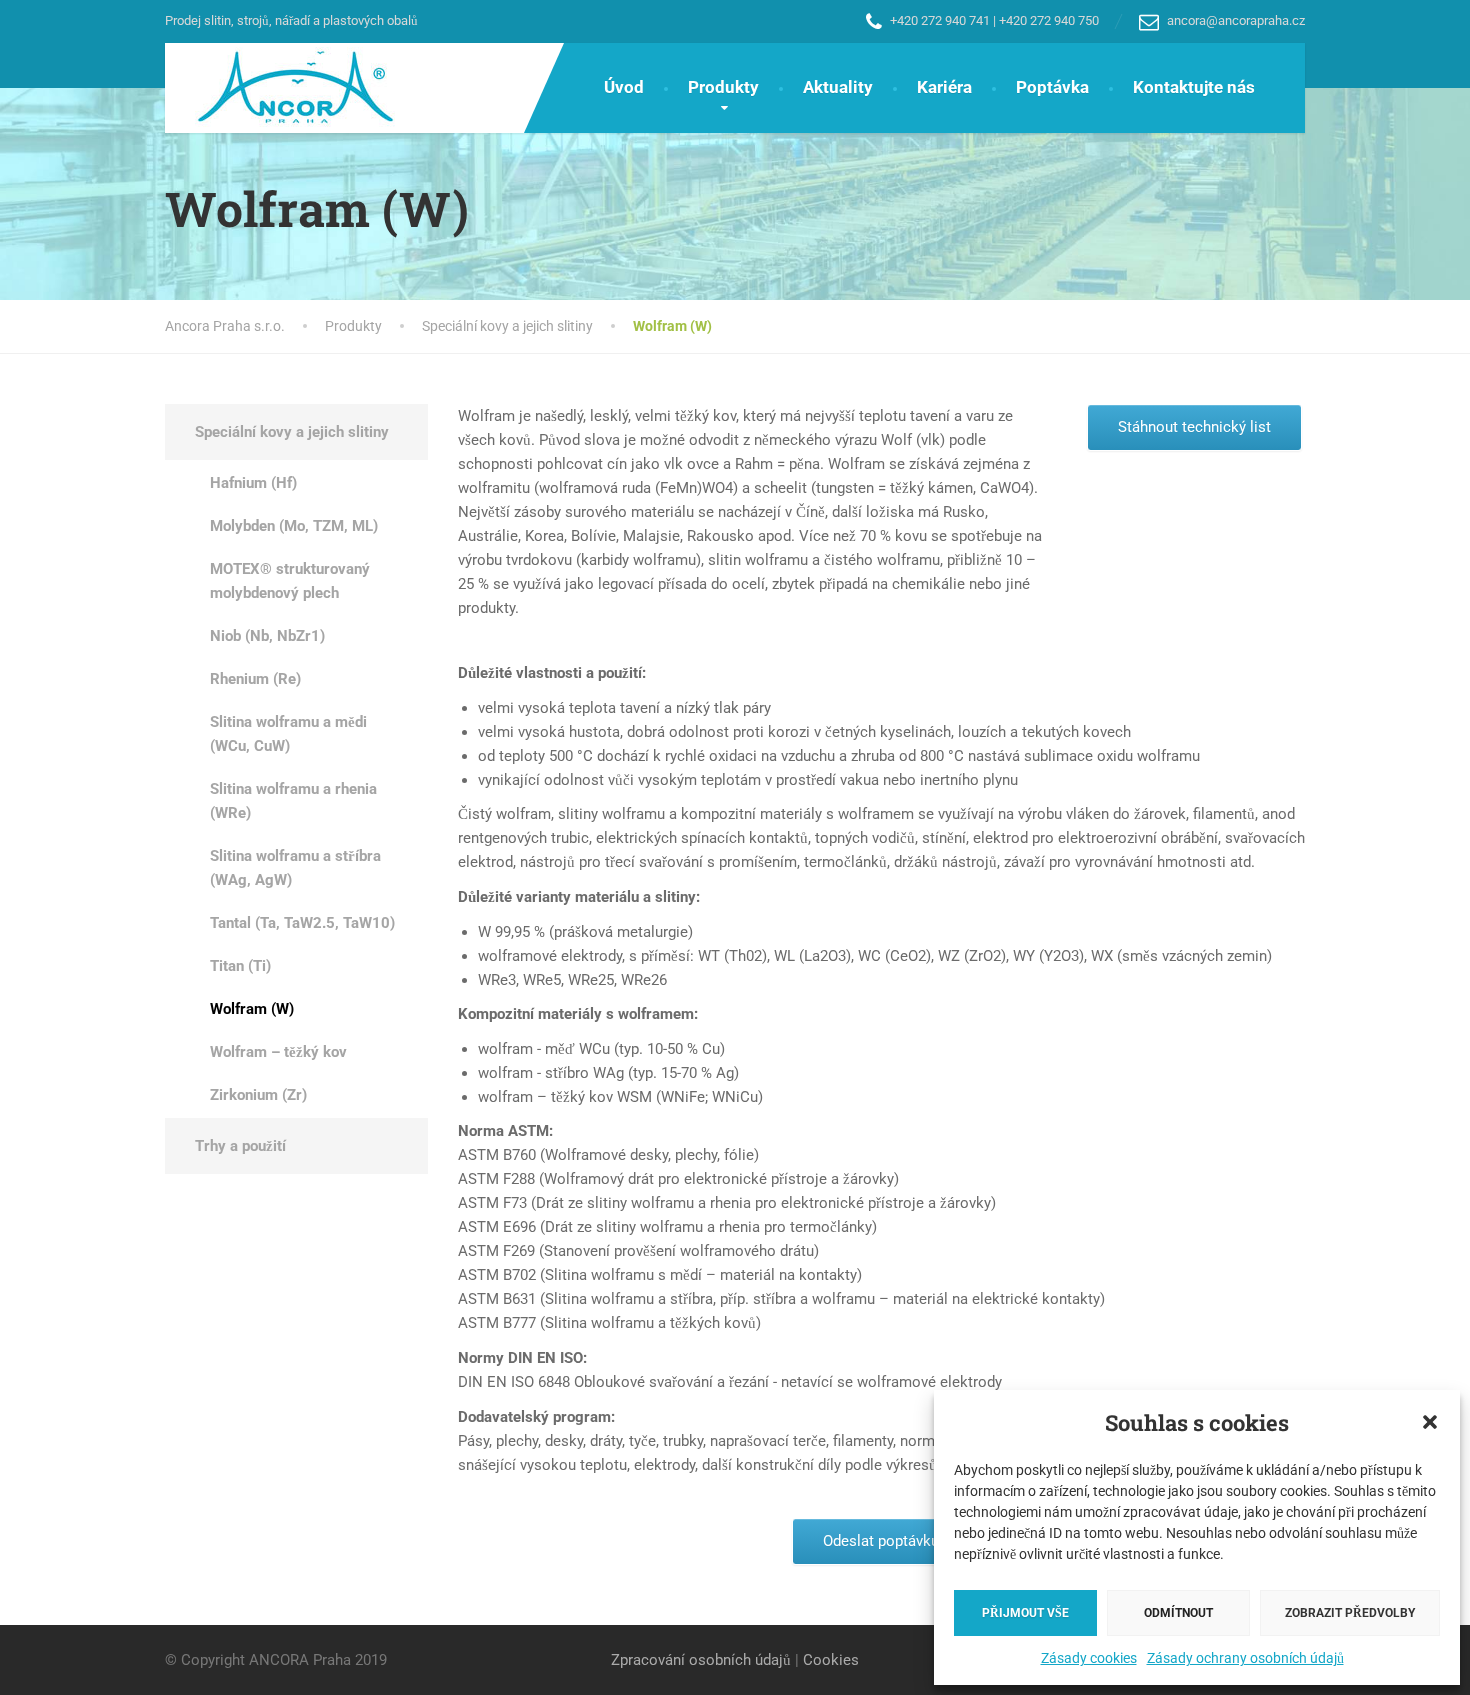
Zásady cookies (1089, 1658)
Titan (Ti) (240, 966)
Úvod (624, 87)
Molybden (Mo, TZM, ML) (294, 526)
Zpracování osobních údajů (701, 1660)
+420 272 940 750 (1049, 20)
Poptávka (1052, 87)
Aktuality (838, 87)
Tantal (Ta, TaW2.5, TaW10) (302, 923)
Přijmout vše (1025, 1613)
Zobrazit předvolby (1350, 1613)
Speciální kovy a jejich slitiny (292, 432)
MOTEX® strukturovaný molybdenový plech (290, 581)
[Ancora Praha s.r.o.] (281, 87)
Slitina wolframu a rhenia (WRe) (293, 801)
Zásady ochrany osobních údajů (1245, 1658)
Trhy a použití (240, 1146)
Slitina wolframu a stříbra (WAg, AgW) (295, 868)
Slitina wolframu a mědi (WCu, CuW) (288, 734)
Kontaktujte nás (1194, 87)
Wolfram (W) (252, 1009)
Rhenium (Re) (255, 679)
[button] (1430, 1422)
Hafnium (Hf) (253, 483)
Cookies (831, 1660)
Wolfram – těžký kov (278, 1052)
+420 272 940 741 (940, 20)
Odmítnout (1178, 1613)
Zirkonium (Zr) (258, 1095)
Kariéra (944, 87)
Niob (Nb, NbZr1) (267, 636)
